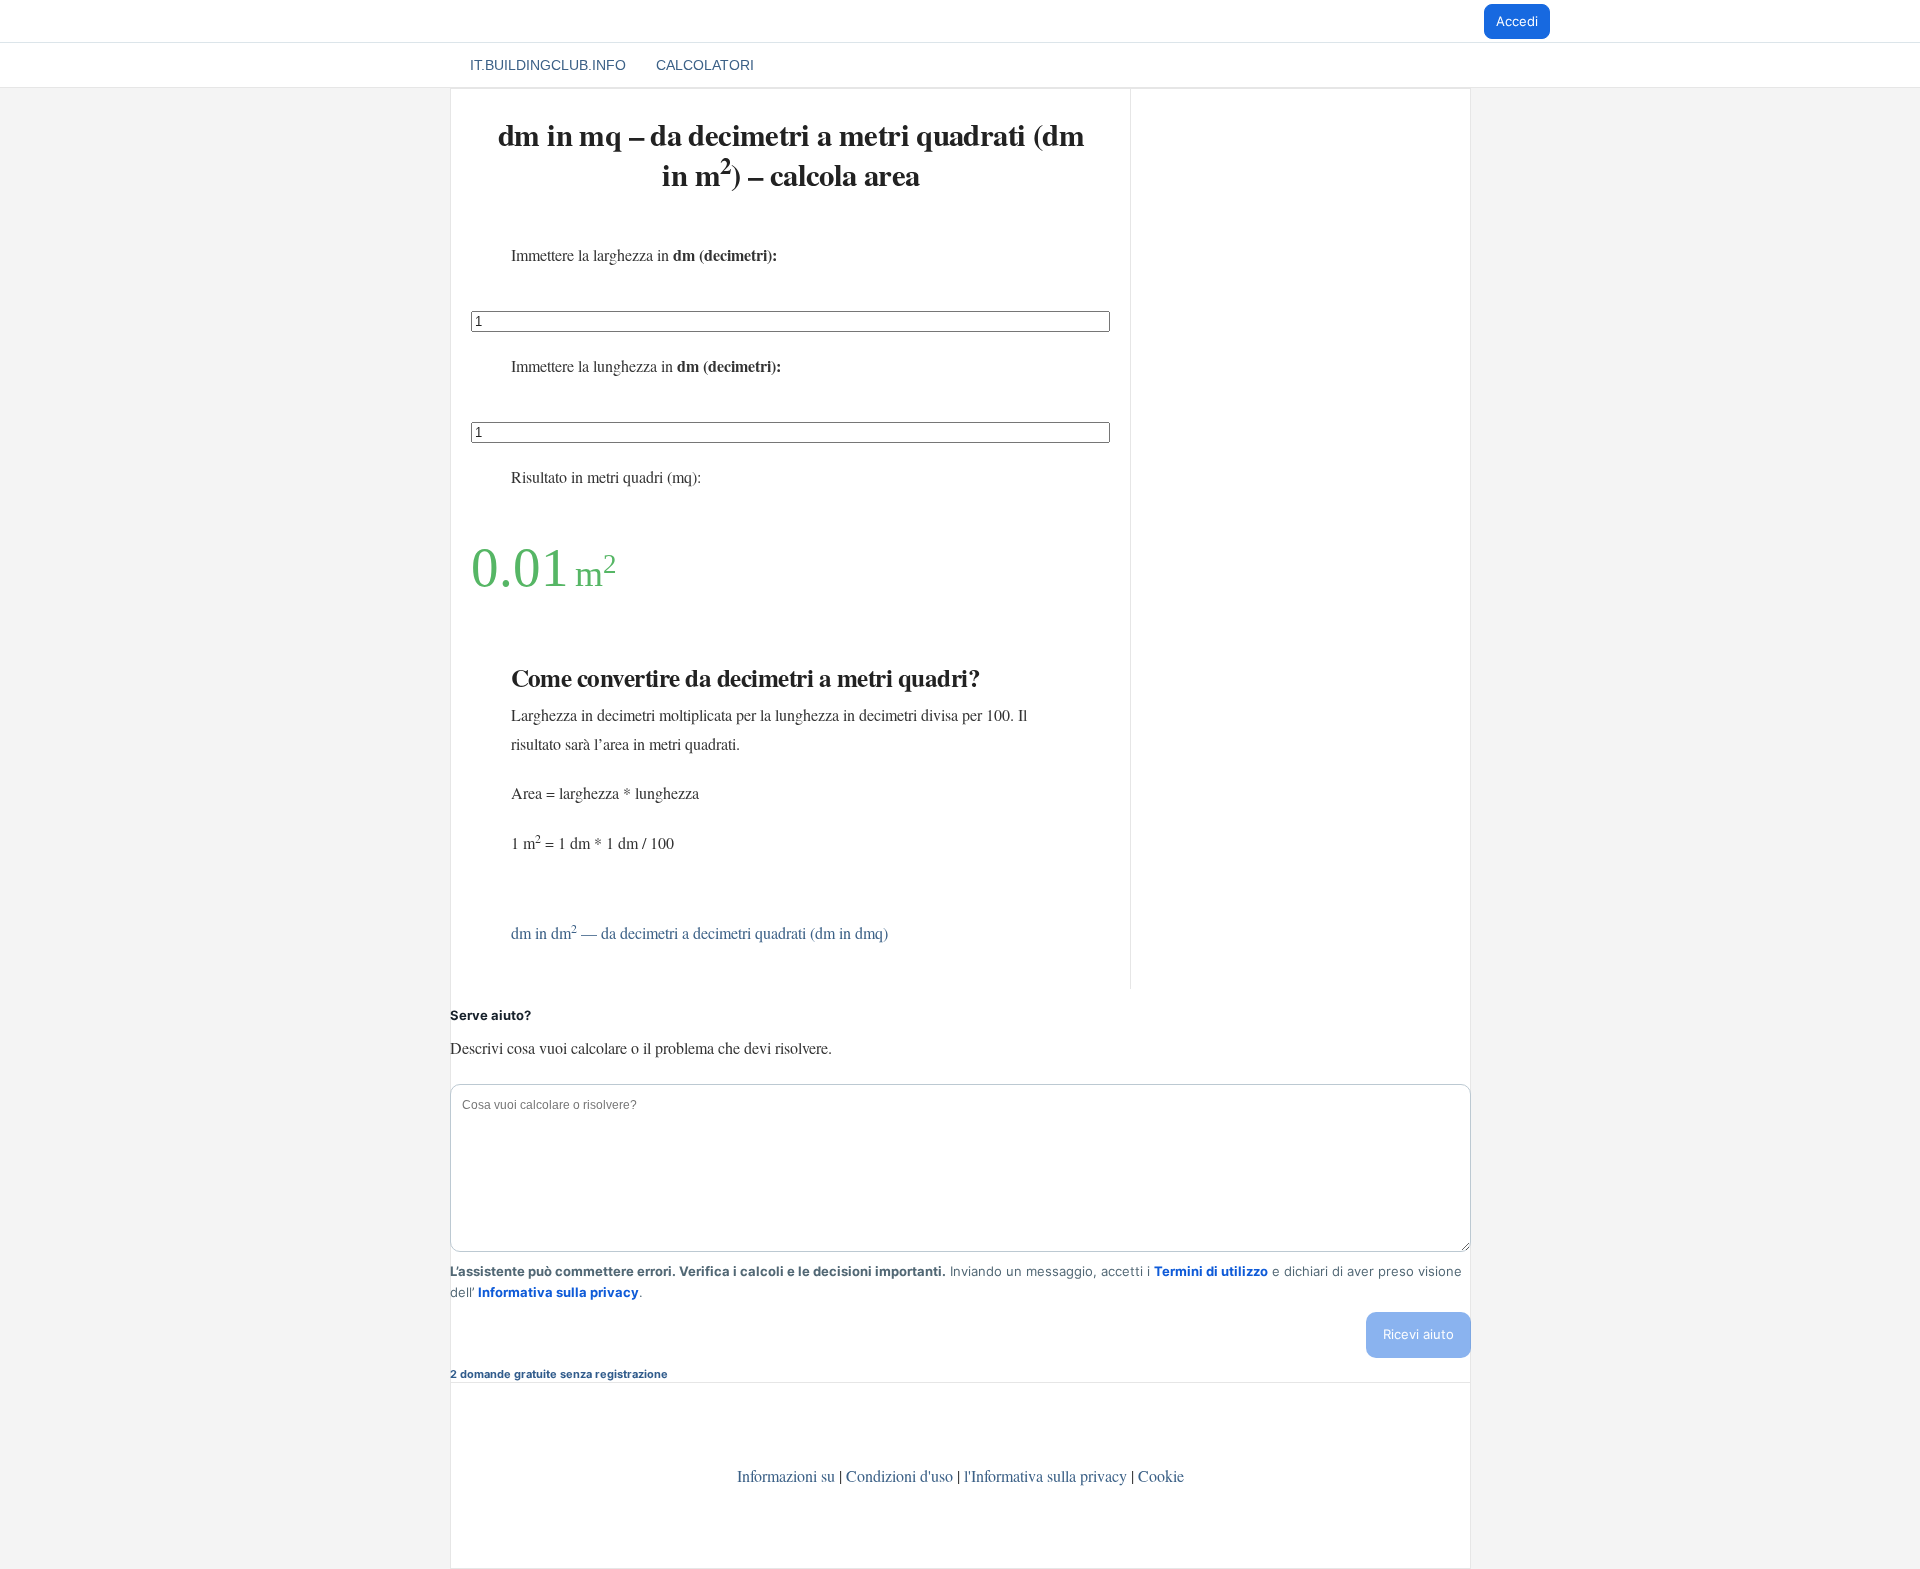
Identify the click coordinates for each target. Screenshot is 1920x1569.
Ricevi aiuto (1418, 1334)
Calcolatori (705, 65)
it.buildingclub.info (548, 65)
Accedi (1517, 21)
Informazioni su (786, 1475)
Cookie (1161, 1475)
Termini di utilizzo (1211, 1270)
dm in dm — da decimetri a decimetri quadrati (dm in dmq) (699, 932)
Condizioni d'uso (899, 1475)
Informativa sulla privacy (558, 1291)
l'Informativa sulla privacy (1047, 1475)
